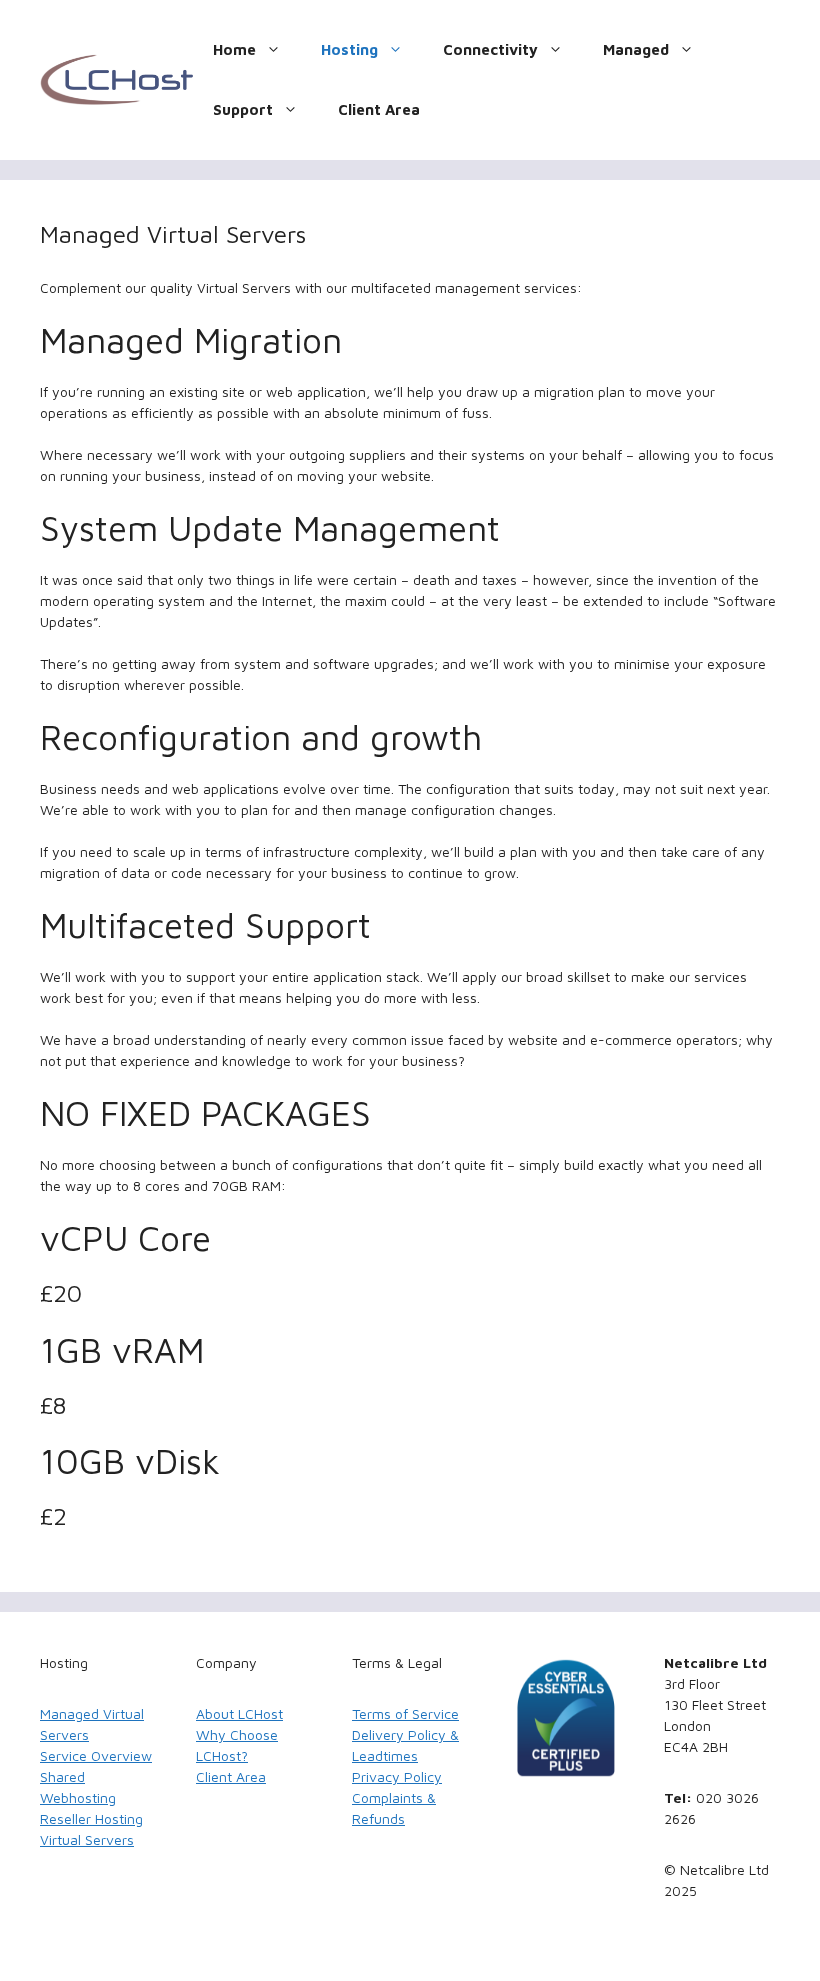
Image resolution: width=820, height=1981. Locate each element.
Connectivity (490, 49)
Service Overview (96, 1755)
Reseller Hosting (91, 1818)
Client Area (379, 109)
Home (234, 49)
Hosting (349, 49)
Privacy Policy (397, 1776)
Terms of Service (405, 1713)
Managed (636, 49)
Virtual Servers (87, 1839)
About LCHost (239, 1713)
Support (243, 109)
